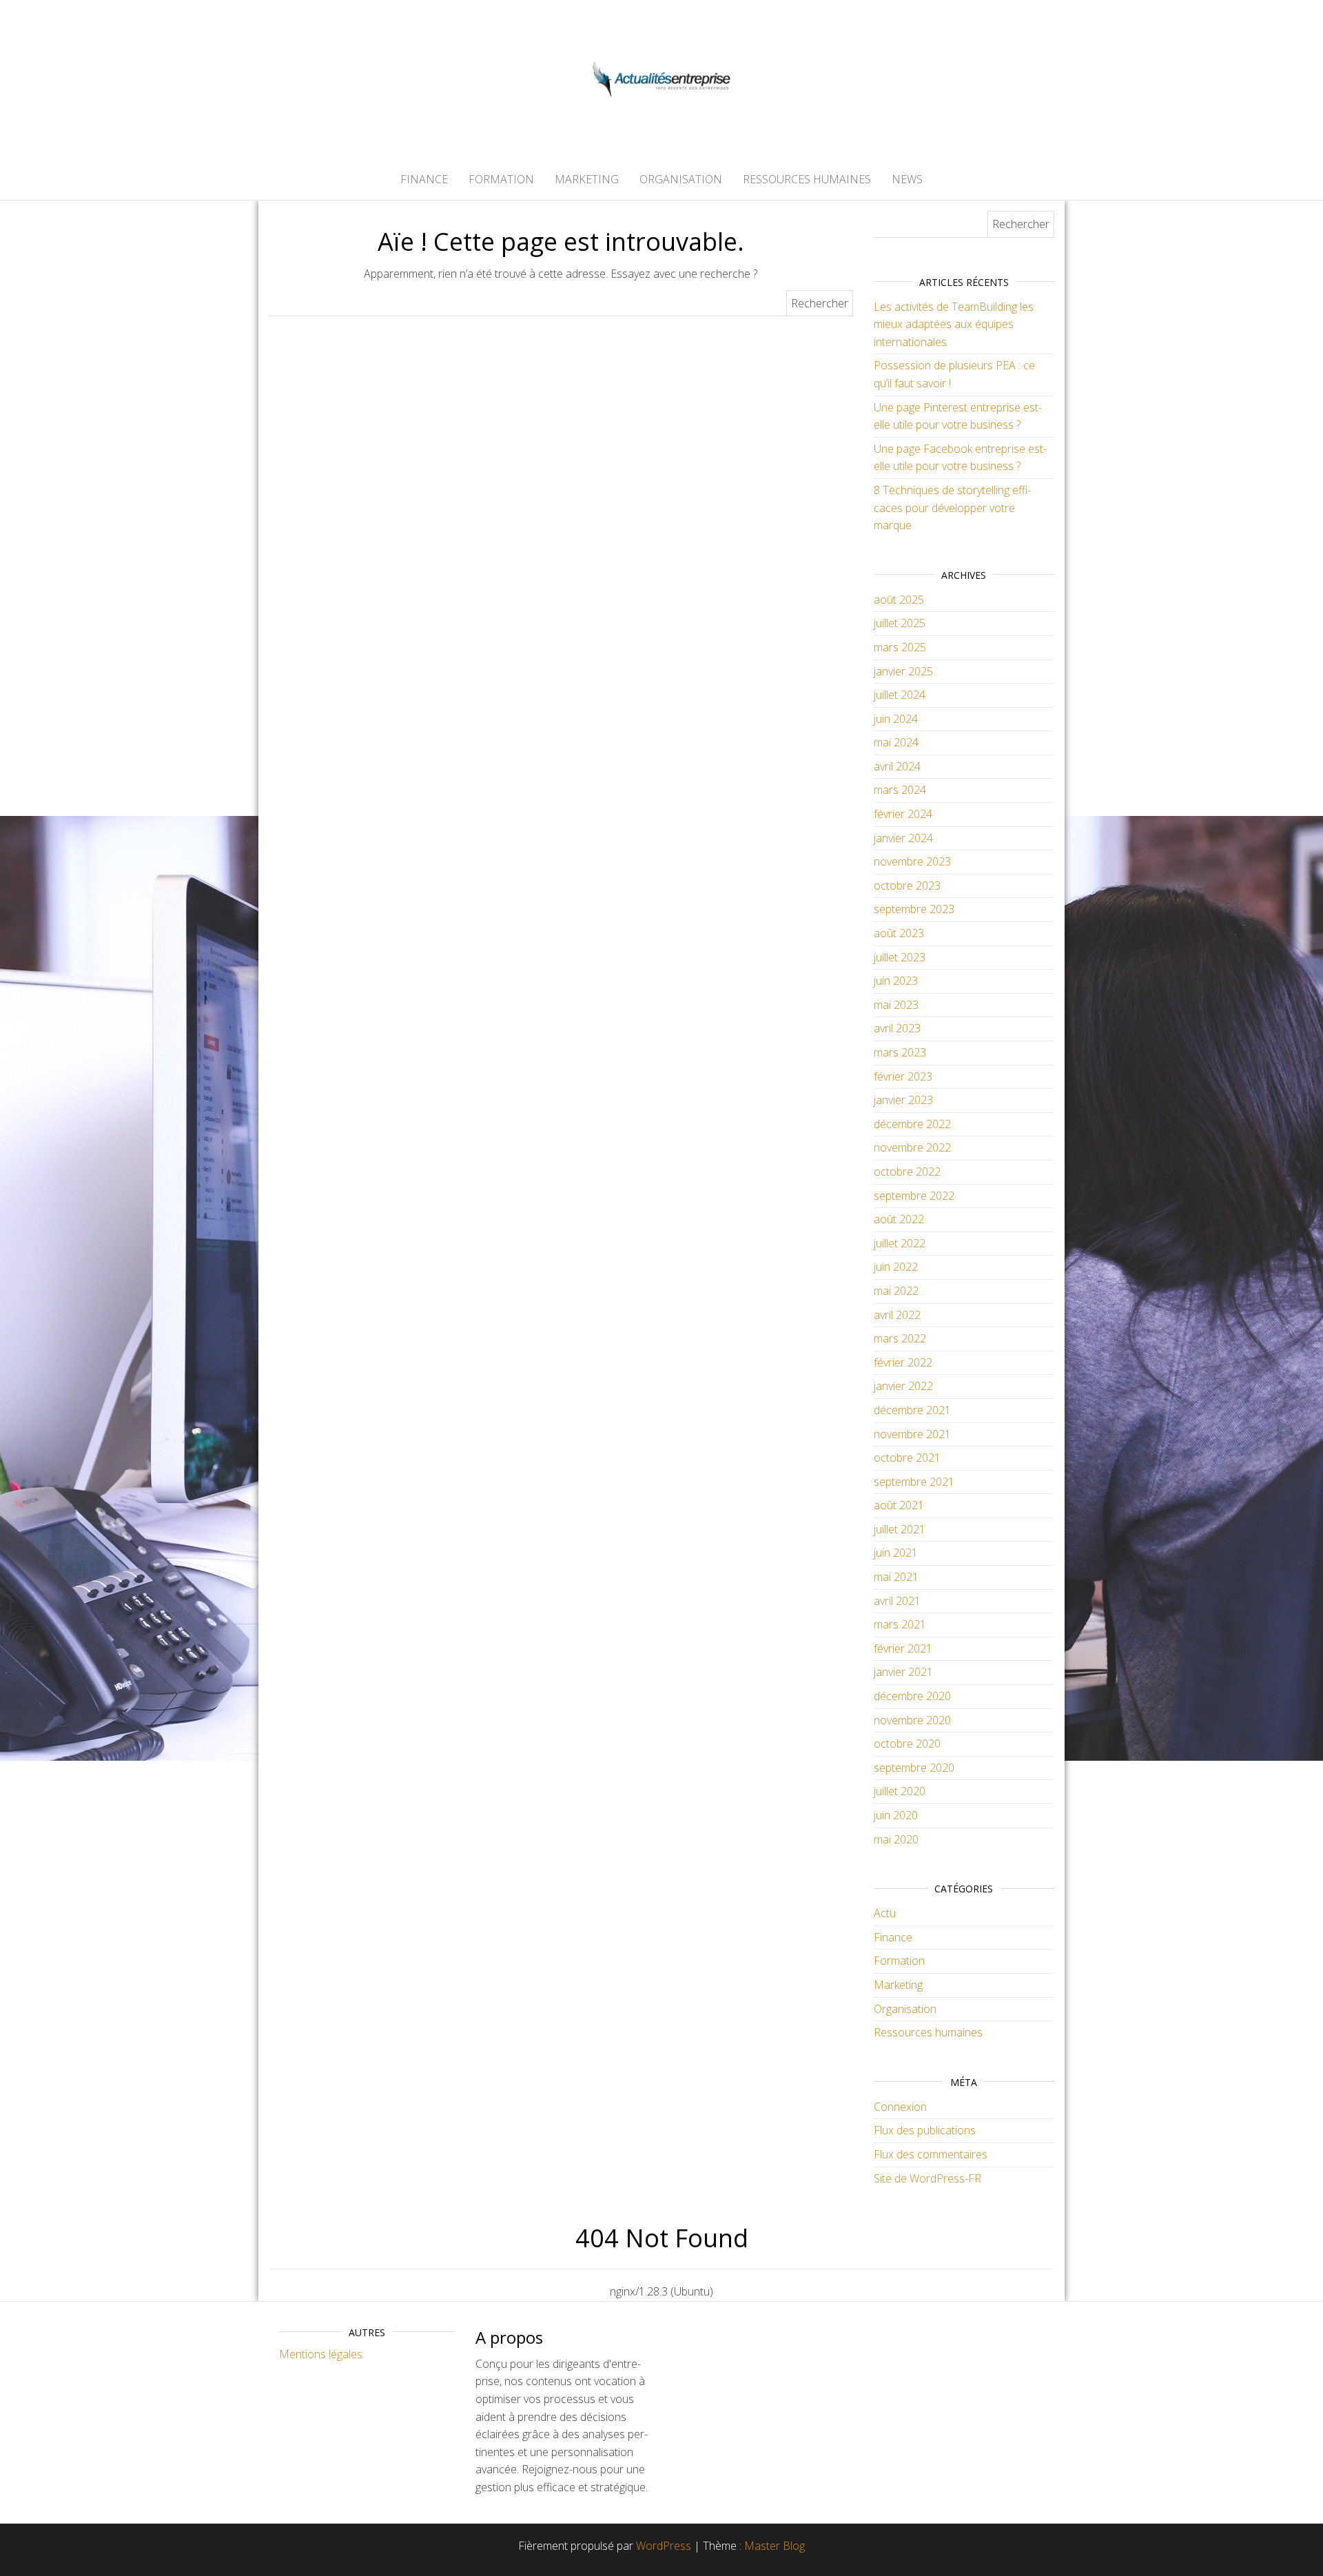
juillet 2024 (900, 695)
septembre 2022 (914, 1196)
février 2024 (903, 814)
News (907, 179)
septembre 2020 (914, 1768)
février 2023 (903, 1076)
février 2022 (903, 1362)
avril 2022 (897, 1315)
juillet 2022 (900, 1243)
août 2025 (899, 600)
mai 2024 (896, 742)
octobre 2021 (907, 1458)
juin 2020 (896, 1815)
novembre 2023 (912, 861)
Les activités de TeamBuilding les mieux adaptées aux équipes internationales (954, 324)
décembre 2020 (912, 1696)
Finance (424, 179)
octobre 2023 (907, 886)
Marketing (587, 179)
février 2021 (903, 1648)
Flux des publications (925, 2130)
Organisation (681, 179)
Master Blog (775, 2546)
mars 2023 (900, 1052)
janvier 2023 (903, 1100)
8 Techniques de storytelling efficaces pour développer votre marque (952, 508)
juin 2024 (896, 719)
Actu (885, 1913)
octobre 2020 (907, 1744)
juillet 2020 (900, 1791)
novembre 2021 (912, 1434)
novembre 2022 (912, 1147)
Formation (501, 179)
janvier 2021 (903, 1672)
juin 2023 (896, 981)
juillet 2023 (900, 957)
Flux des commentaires (931, 2154)
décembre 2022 (912, 1124)
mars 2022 (900, 1338)
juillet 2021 (900, 1529)
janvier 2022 (903, 1386)
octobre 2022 (907, 1172)
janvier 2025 (903, 671)
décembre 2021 (912, 1410)
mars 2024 (900, 790)
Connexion (900, 2107)
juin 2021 (896, 1553)
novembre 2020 (912, 1720)
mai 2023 (896, 1005)
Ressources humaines (807, 179)
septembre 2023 (914, 909)
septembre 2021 (914, 1482)
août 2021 (899, 1505)
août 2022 (899, 1219)
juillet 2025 (900, 623)
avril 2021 (897, 1601)
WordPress (664, 2546)
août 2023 (899, 933)
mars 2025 (900, 647)
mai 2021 (896, 1577)
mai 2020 (896, 1839)
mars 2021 (900, 1624)
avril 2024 (897, 766)
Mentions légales (321, 2354)
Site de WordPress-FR (927, 2178)
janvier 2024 (903, 838)
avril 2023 (897, 1028)
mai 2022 (896, 1291)
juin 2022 (896, 1267)
